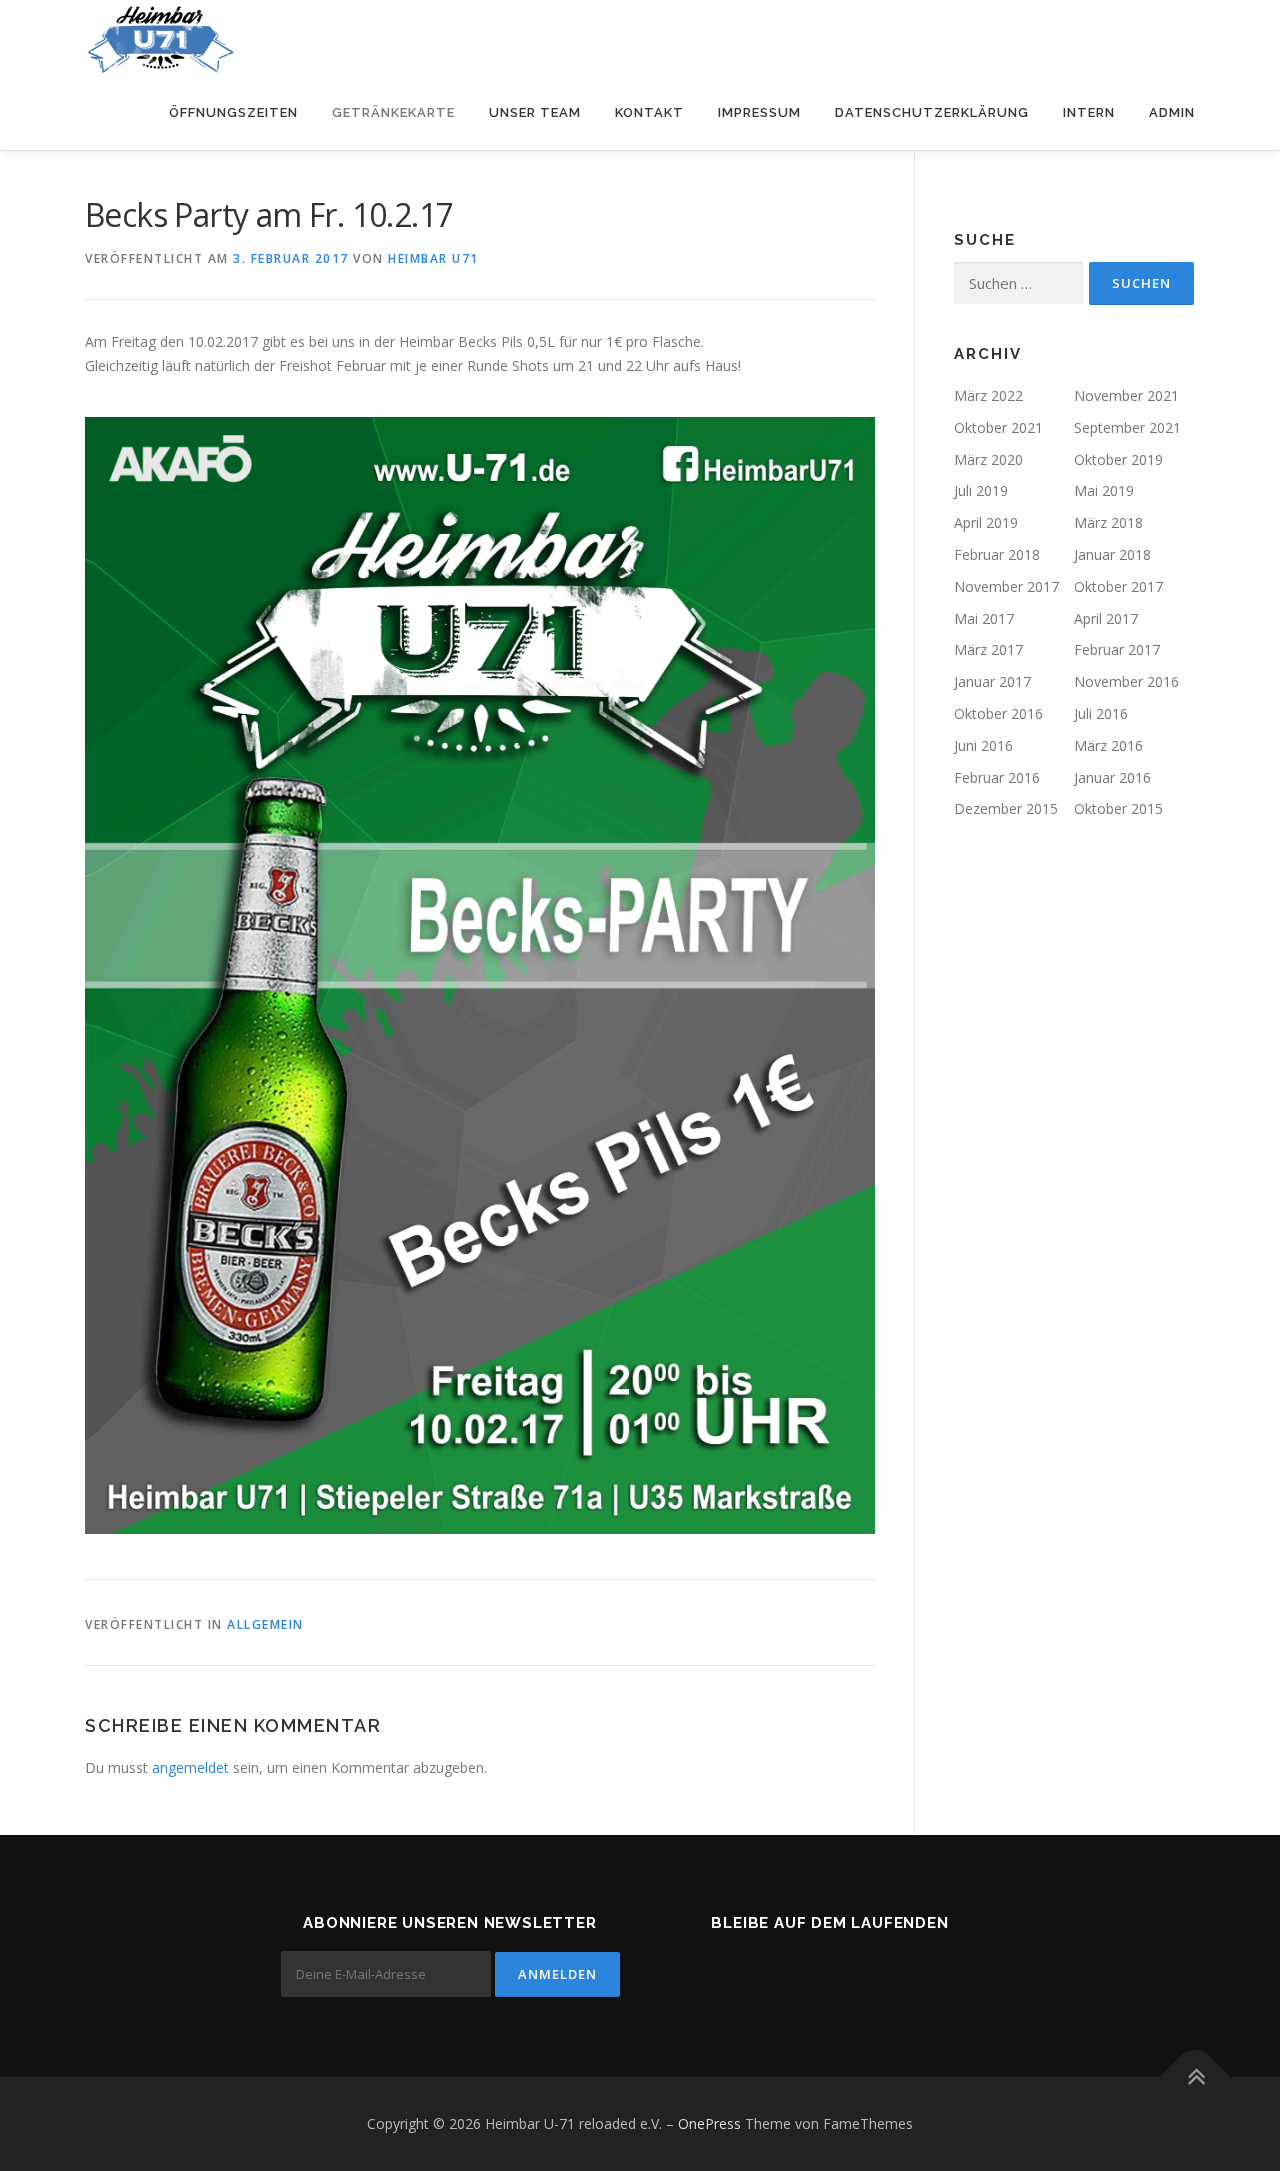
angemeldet (190, 1767)
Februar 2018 (997, 554)
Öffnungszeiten (233, 112)
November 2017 (1006, 586)
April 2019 (986, 522)
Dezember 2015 (1006, 808)
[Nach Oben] (1195, 2077)
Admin (1172, 112)
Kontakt (649, 112)
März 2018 (1108, 522)
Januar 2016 (1112, 777)
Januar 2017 (992, 681)
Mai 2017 (984, 618)
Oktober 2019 (1118, 459)
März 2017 (988, 649)
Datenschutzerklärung (932, 112)
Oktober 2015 (1118, 808)
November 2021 (1126, 395)
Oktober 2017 (1118, 586)
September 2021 (1127, 427)
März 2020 (988, 459)
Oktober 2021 (998, 427)
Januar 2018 (1112, 554)
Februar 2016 (997, 777)
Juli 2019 (981, 490)
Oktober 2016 (998, 713)
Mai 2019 (1104, 490)
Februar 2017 (1117, 649)
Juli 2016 (1101, 713)
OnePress (709, 2123)
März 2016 (1108, 745)
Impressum (759, 112)
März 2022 (988, 395)
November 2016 (1126, 681)
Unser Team (535, 112)
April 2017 (1106, 618)
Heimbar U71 (433, 258)
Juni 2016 (983, 745)
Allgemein (265, 1624)
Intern (1089, 112)
